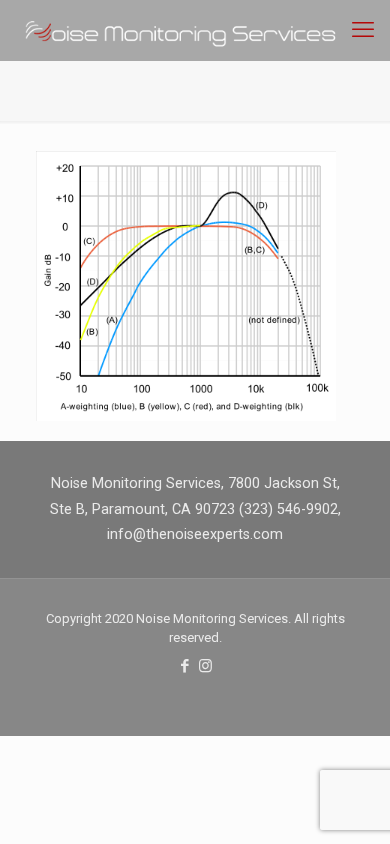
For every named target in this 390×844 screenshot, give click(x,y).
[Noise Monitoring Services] (202, 30)
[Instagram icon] (205, 666)
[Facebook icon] (184, 666)
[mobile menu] (363, 30)
